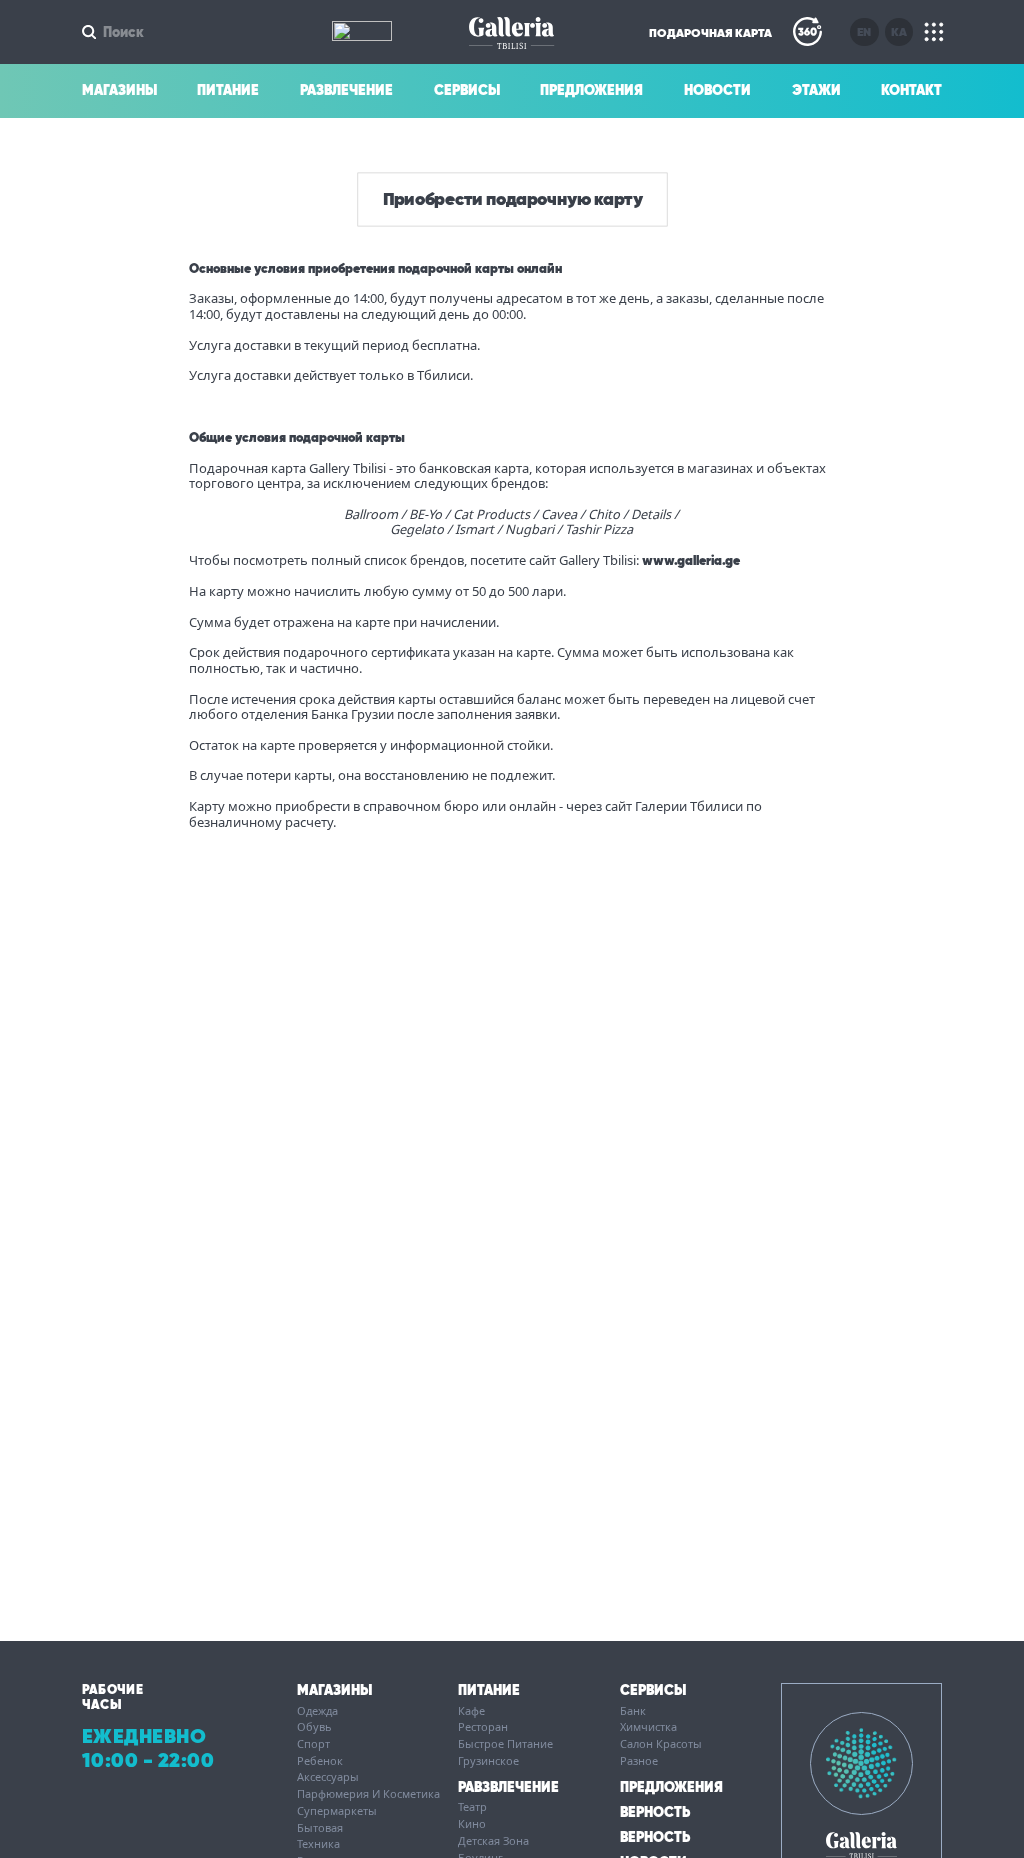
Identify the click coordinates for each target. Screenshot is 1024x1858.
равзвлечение (508, 1787)
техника (318, 1844)
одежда (317, 1711)
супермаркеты (337, 1811)
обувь (314, 1727)
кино (472, 1824)
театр (472, 1807)
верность (655, 1812)
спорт (313, 1744)
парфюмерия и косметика (368, 1794)
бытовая (320, 1828)
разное (639, 1761)
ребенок (320, 1761)
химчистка (648, 1727)
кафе (471, 1711)
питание (489, 1690)
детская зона (493, 1841)
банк (633, 1711)
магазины (334, 1690)
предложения (671, 1787)
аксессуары (328, 1777)
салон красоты (661, 1744)
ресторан (483, 1727)
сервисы (653, 1690)
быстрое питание (505, 1744)
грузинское (488, 1761)
